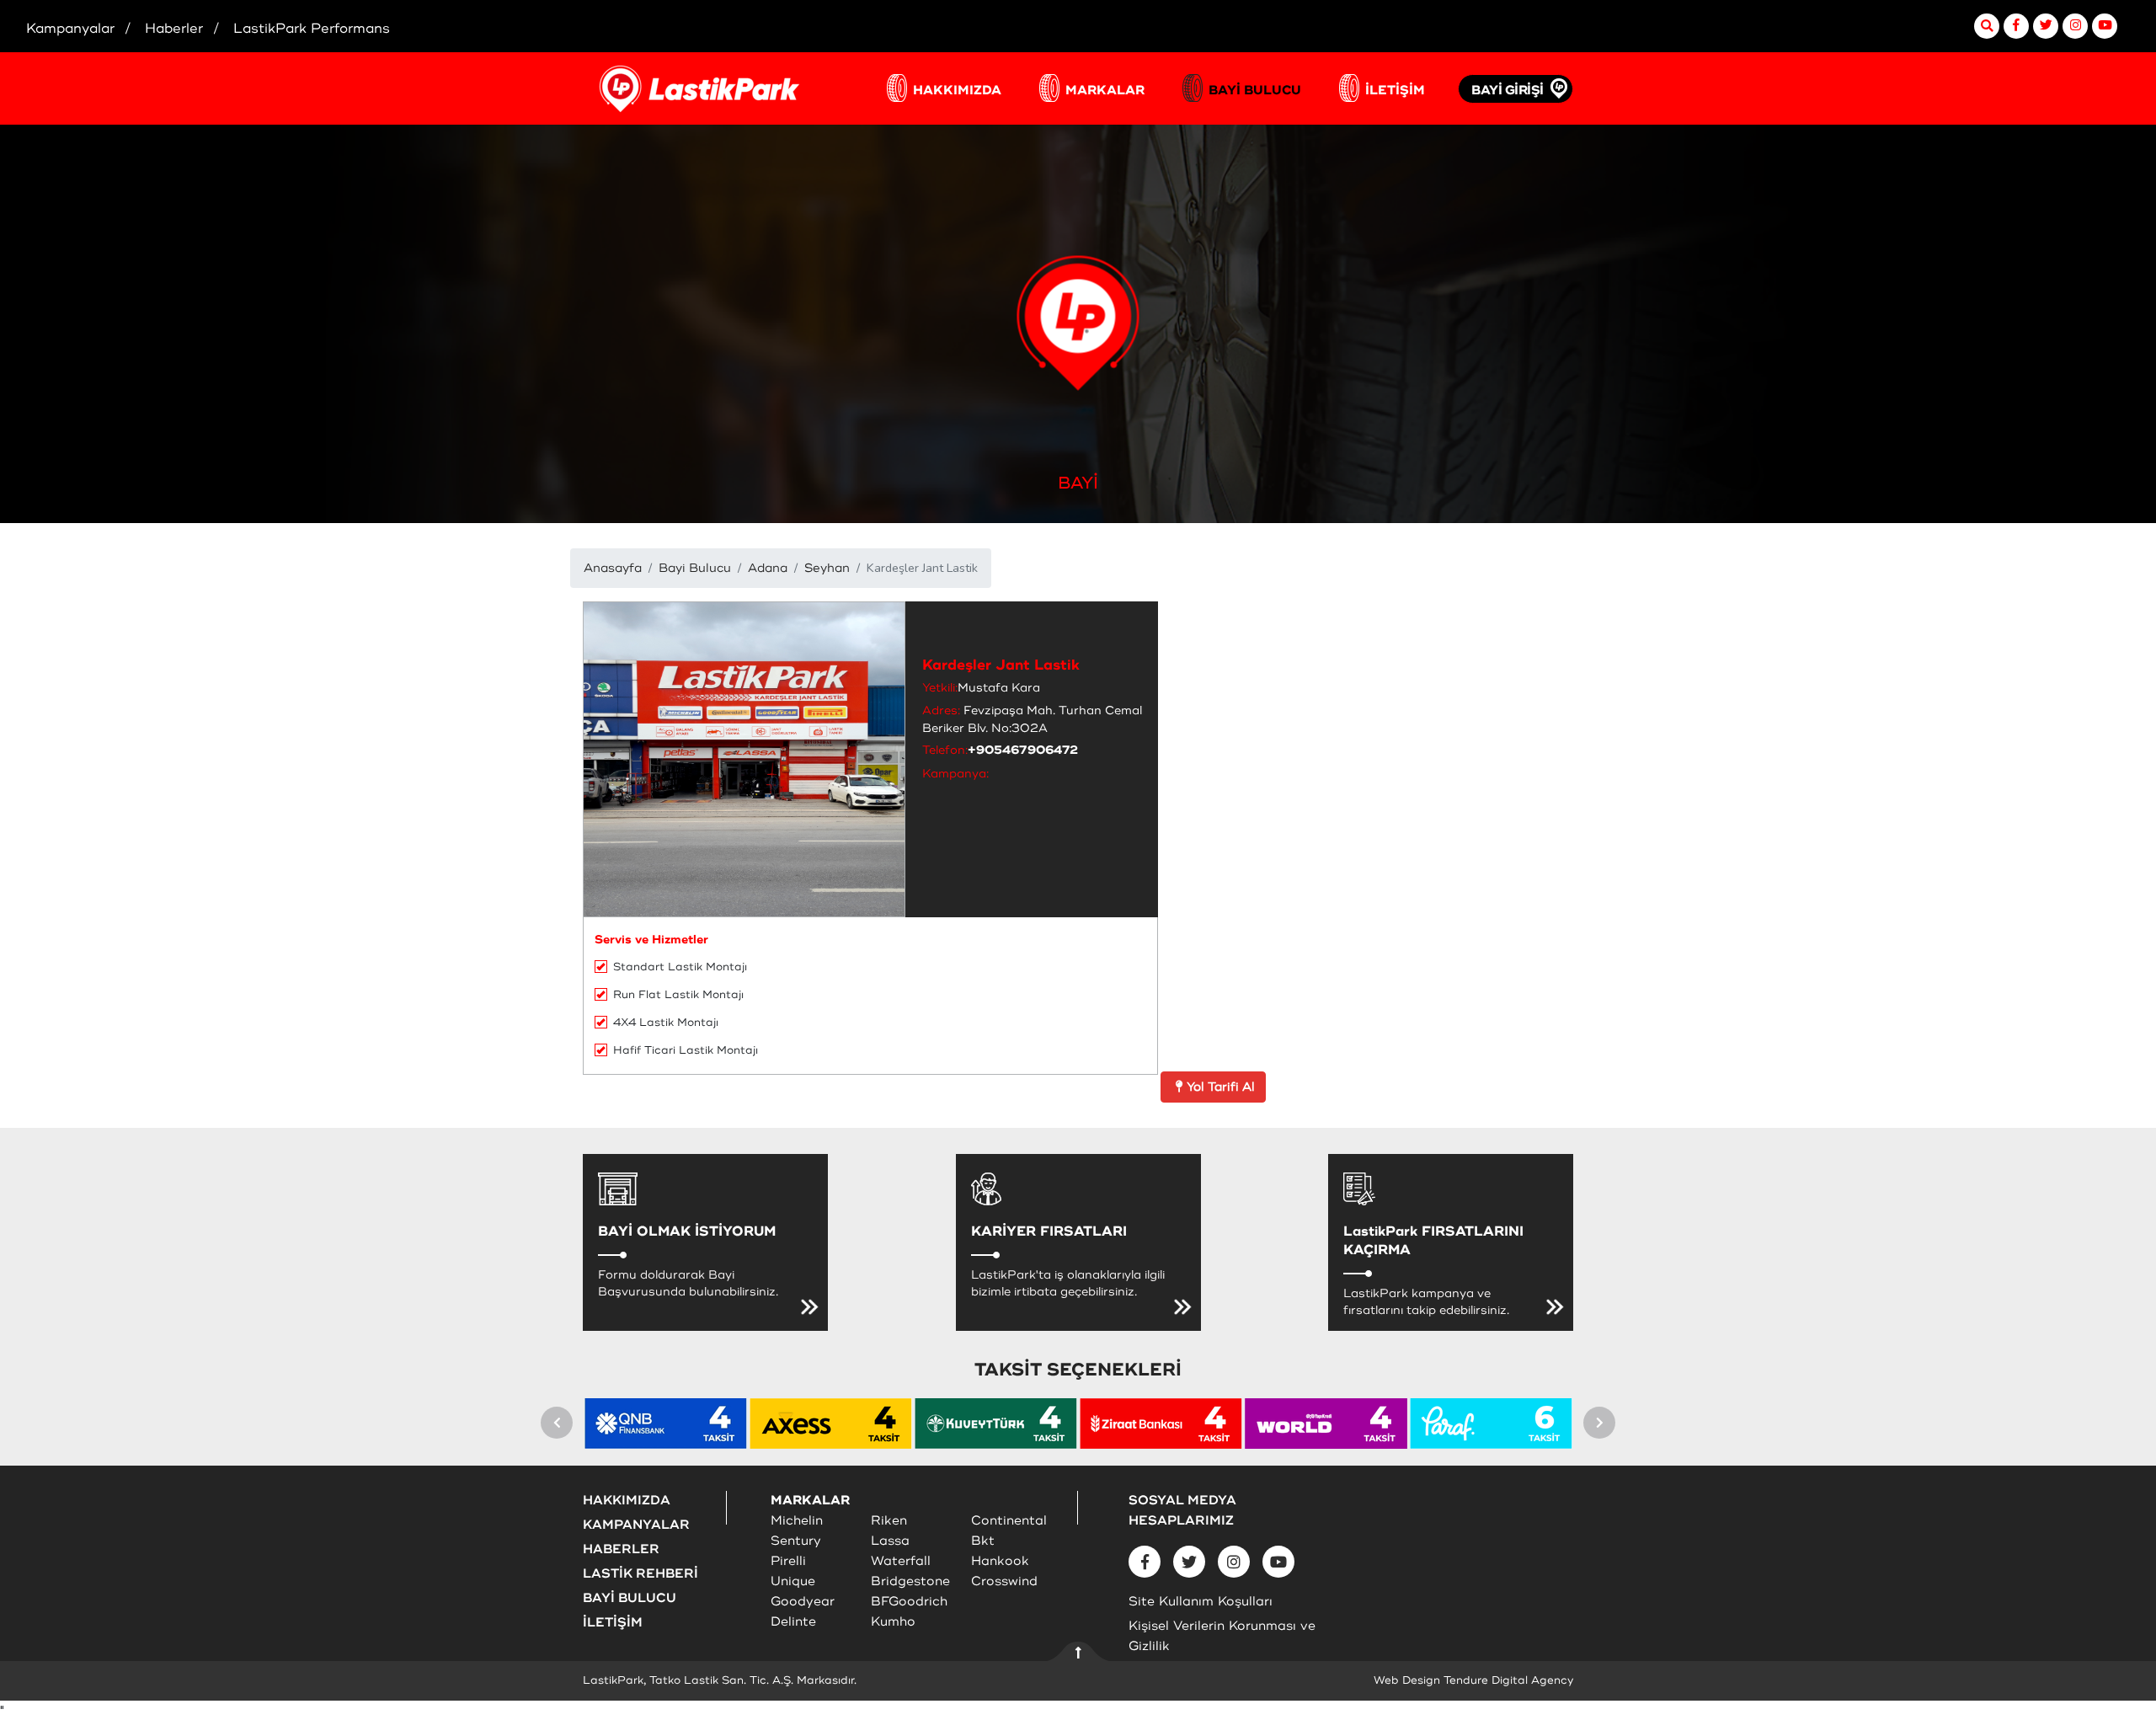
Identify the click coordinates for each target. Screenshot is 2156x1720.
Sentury (796, 1541)
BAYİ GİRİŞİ (1508, 91)
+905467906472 (1023, 750)
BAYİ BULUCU (1255, 91)
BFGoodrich (909, 1602)
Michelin (797, 1521)
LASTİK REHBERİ (640, 1574)
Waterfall (901, 1561)
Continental (1009, 1521)
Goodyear (803, 1602)
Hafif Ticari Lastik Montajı (686, 1050)
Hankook (1000, 1561)
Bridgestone (910, 1581)
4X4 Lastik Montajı (666, 1023)
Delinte (793, 1622)
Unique (793, 1581)
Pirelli (788, 1561)
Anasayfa (613, 568)
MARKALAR (1105, 91)
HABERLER (621, 1549)
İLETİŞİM (1395, 91)
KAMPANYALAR (636, 1525)
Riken (889, 1521)
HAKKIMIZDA (957, 91)
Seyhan (827, 568)
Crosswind (1004, 1581)
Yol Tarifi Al (1221, 1087)
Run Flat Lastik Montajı (678, 995)
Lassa (890, 1541)
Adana (768, 568)
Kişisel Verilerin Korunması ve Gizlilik (1222, 1636)
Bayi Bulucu (695, 568)
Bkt (983, 1541)
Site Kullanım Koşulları (1201, 1602)
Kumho (893, 1622)
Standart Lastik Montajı (680, 967)
